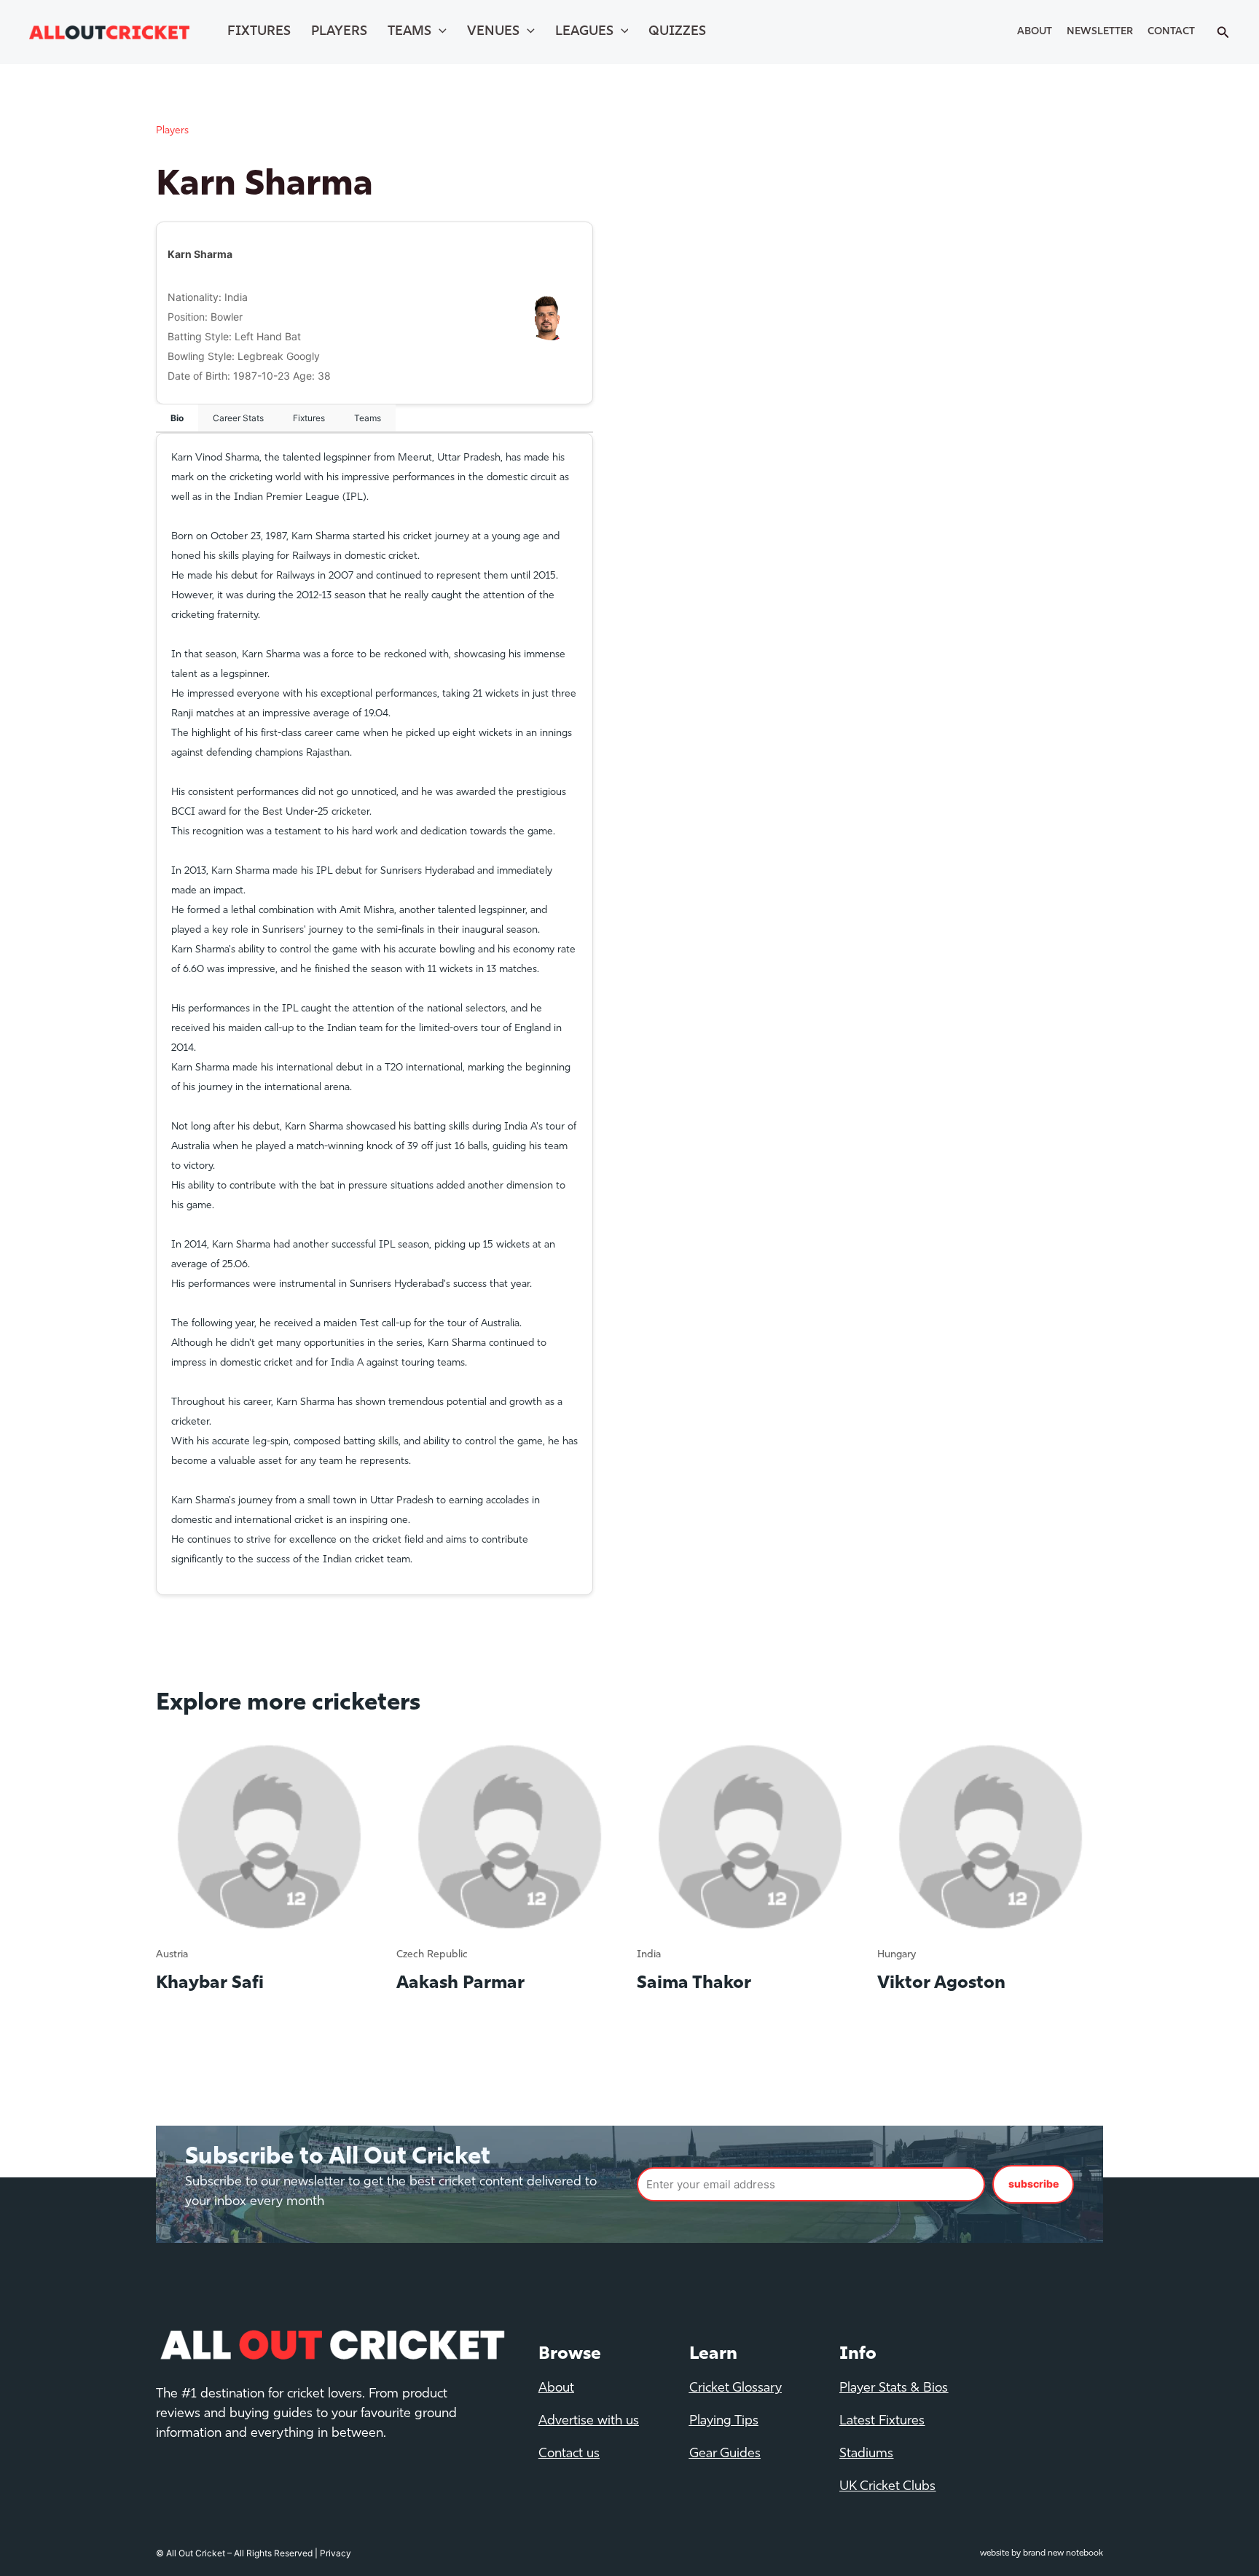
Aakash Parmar (460, 1984)
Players (339, 32)
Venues (493, 32)
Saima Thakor (694, 1984)
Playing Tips (724, 2422)
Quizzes (677, 32)
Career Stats (238, 418)
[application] (439, 32)
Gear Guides (725, 2454)
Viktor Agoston (941, 1984)
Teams (409, 32)
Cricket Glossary (736, 2389)
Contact (1171, 32)
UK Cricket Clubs (887, 2487)
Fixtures (259, 32)
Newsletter (1100, 32)
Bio (177, 418)
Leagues (584, 32)
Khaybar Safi (210, 1984)
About (1035, 32)
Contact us (569, 2454)
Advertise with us (589, 2422)
